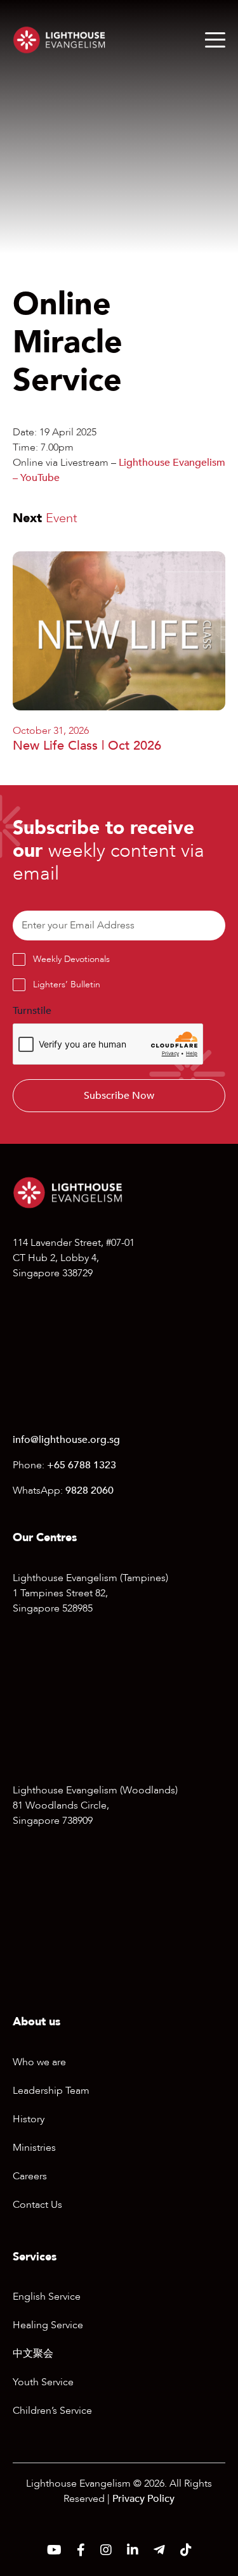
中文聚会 (33, 2354)
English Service (47, 2297)
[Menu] (215, 40)
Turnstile (32, 1011)
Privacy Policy (143, 2499)
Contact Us (37, 2205)
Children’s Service (52, 2411)
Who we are (39, 2062)
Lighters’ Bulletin (67, 984)
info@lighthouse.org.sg (66, 1440)
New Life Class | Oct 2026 (87, 746)
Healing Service (48, 2325)
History (29, 2119)
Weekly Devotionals (71, 959)
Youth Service (43, 2382)
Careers (30, 2176)
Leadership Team (51, 2091)
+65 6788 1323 (82, 1465)
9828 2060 (89, 1490)
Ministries (34, 2148)
